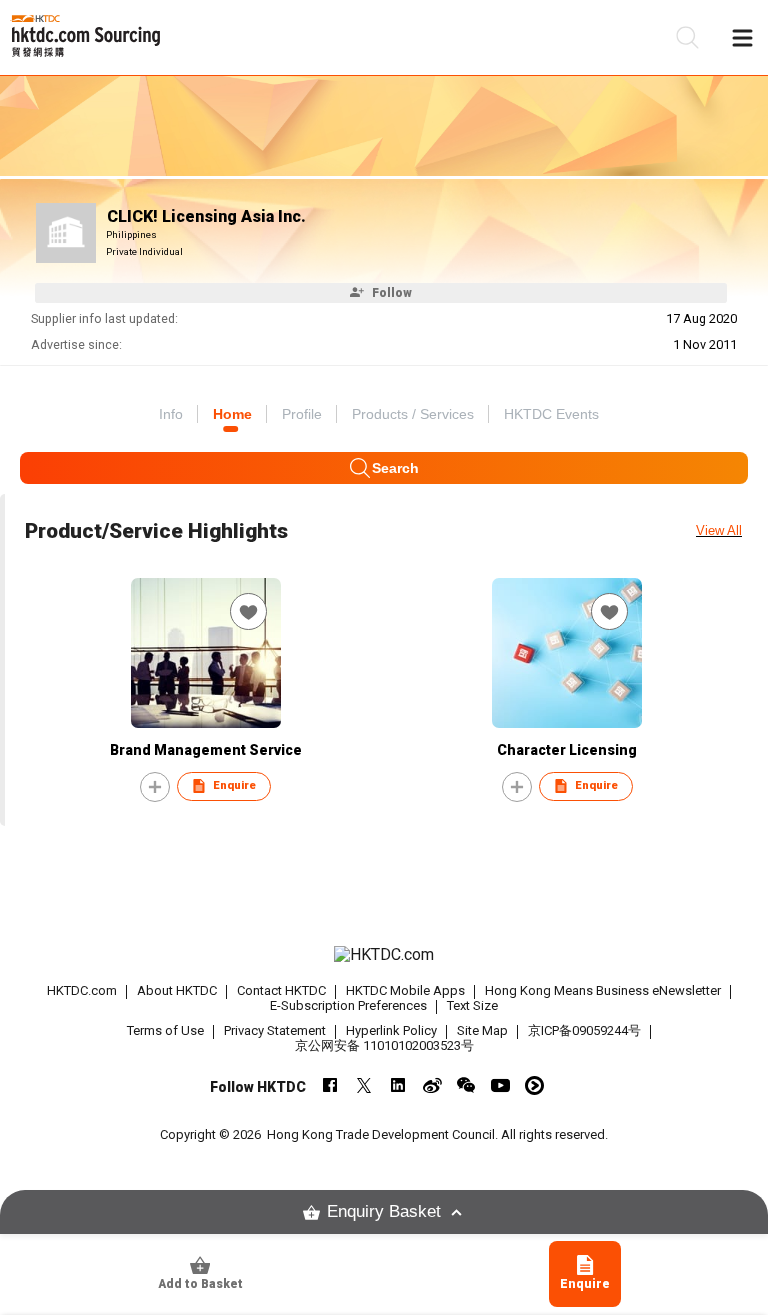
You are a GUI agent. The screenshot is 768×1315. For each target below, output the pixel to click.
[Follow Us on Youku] (534, 1085)
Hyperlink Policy (391, 1030)
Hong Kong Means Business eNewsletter (603, 990)
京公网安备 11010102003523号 (384, 1045)
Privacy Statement (275, 1030)
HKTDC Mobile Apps (405, 990)
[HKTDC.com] (384, 955)
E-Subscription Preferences (348, 1005)
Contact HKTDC (281, 990)
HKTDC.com (82, 990)
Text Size (472, 1005)
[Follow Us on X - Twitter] (364, 1085)
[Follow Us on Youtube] (500, 1085)
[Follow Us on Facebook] (330, 1085)
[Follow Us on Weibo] (432, 1085)
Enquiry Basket (384, 1211)
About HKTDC (177, 990)
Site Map (482, 1030)
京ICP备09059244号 (584, 1030)
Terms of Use (165, 1030)
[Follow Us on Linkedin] (398, 1085)
